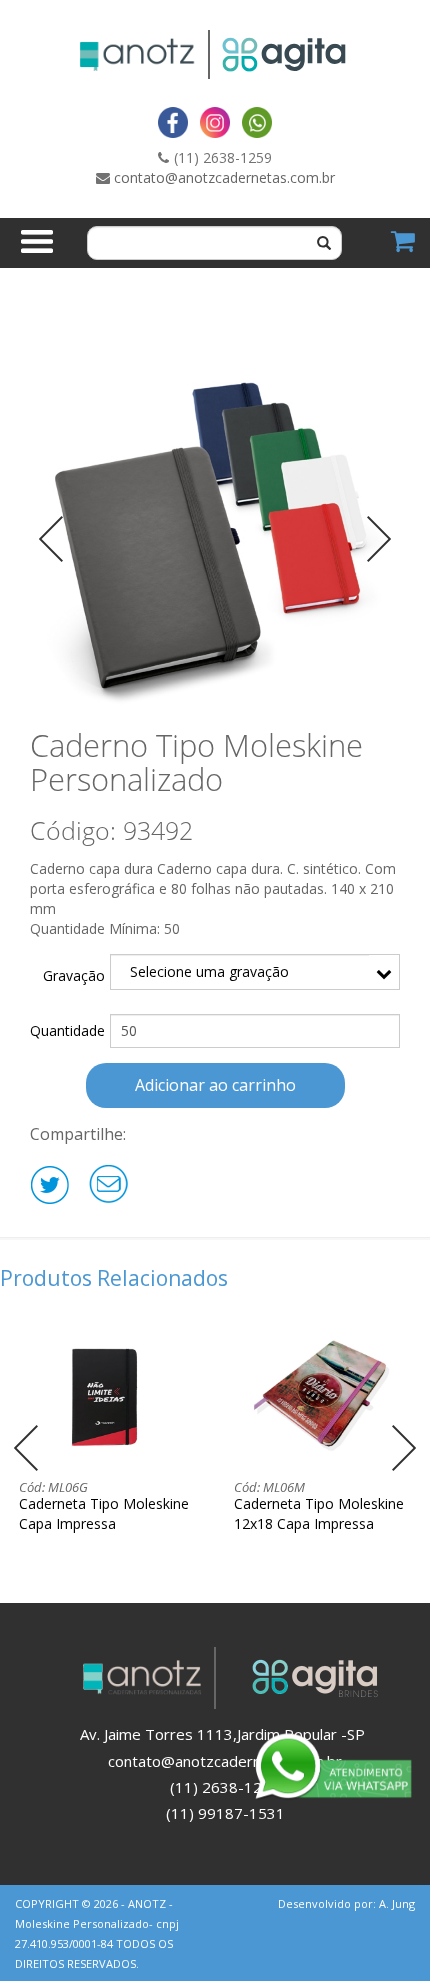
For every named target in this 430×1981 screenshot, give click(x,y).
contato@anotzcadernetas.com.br (224, 177)
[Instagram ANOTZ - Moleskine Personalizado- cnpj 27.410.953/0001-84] (215, 122)
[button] (403, 1448)
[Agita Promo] (312, 54)
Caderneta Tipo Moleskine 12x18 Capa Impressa (319, 1513)
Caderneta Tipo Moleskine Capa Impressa (104, 1513)
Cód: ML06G (53, 1487)
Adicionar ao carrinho (215, 1085)
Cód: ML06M (269, 1487)
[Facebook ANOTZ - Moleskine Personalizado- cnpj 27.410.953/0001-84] (173, 122)
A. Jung (397, 1903)
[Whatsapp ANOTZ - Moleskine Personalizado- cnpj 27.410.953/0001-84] (257, 122)
